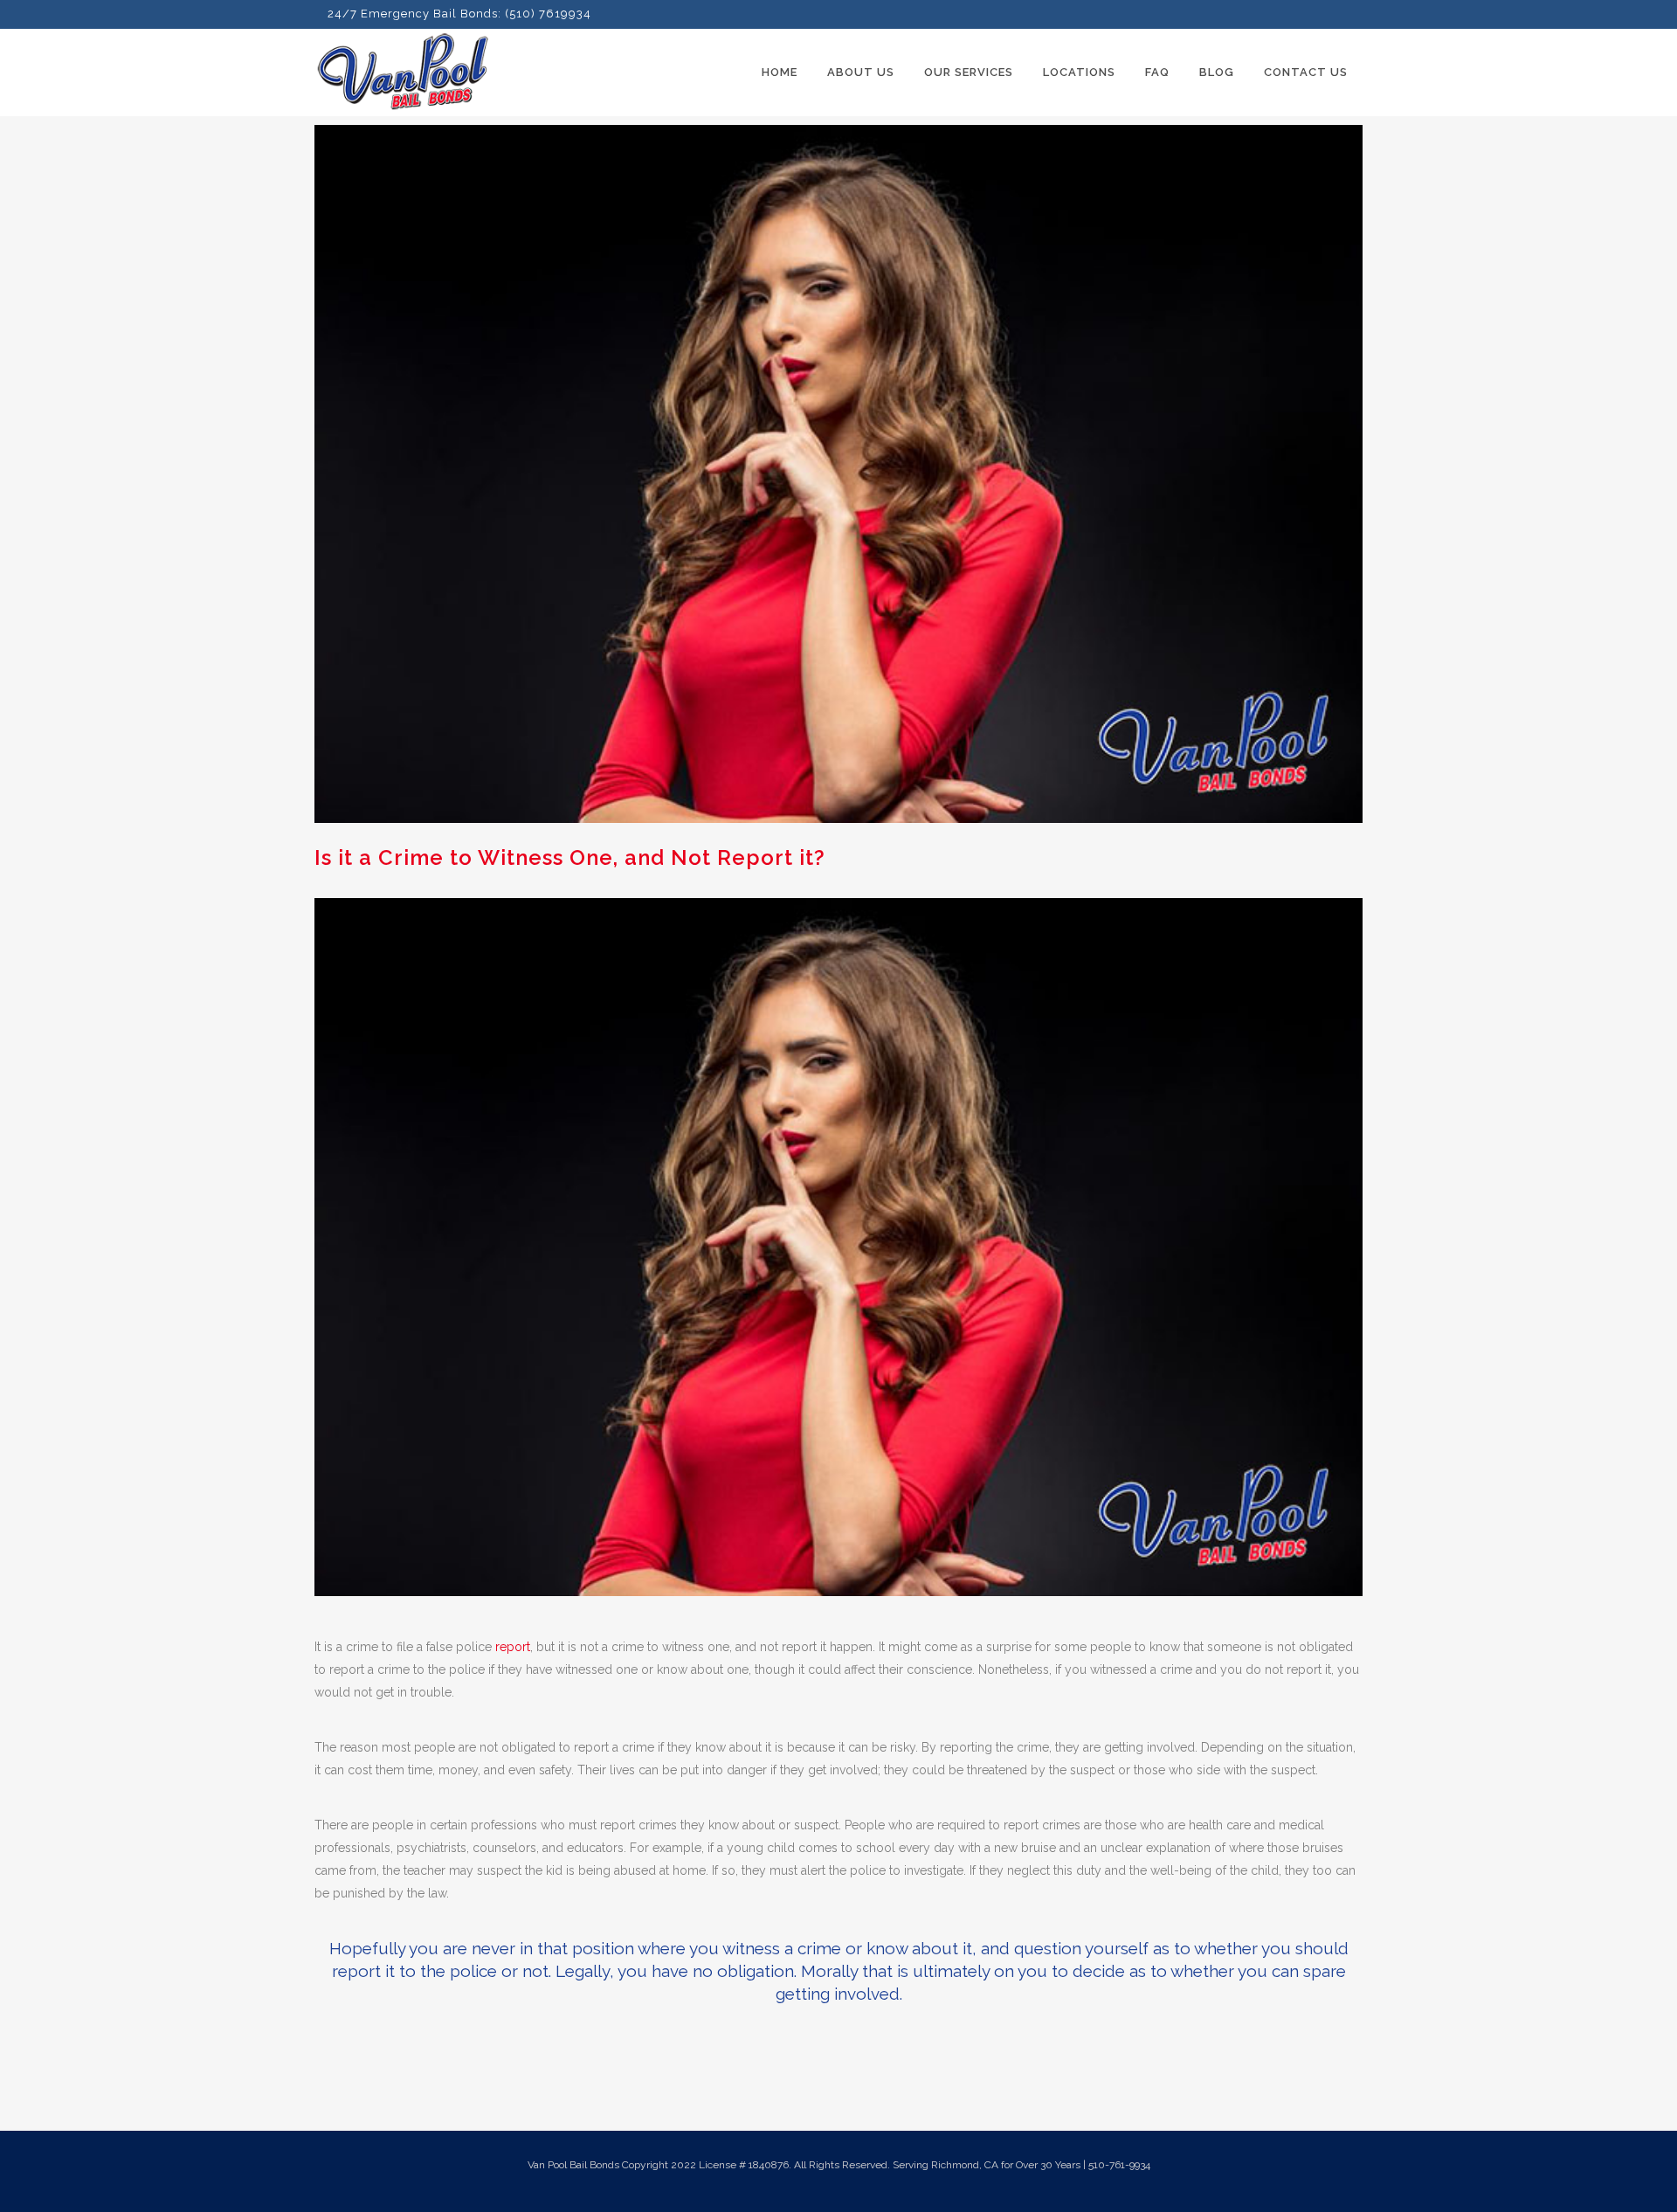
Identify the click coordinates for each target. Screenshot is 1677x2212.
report (513, 1647)
